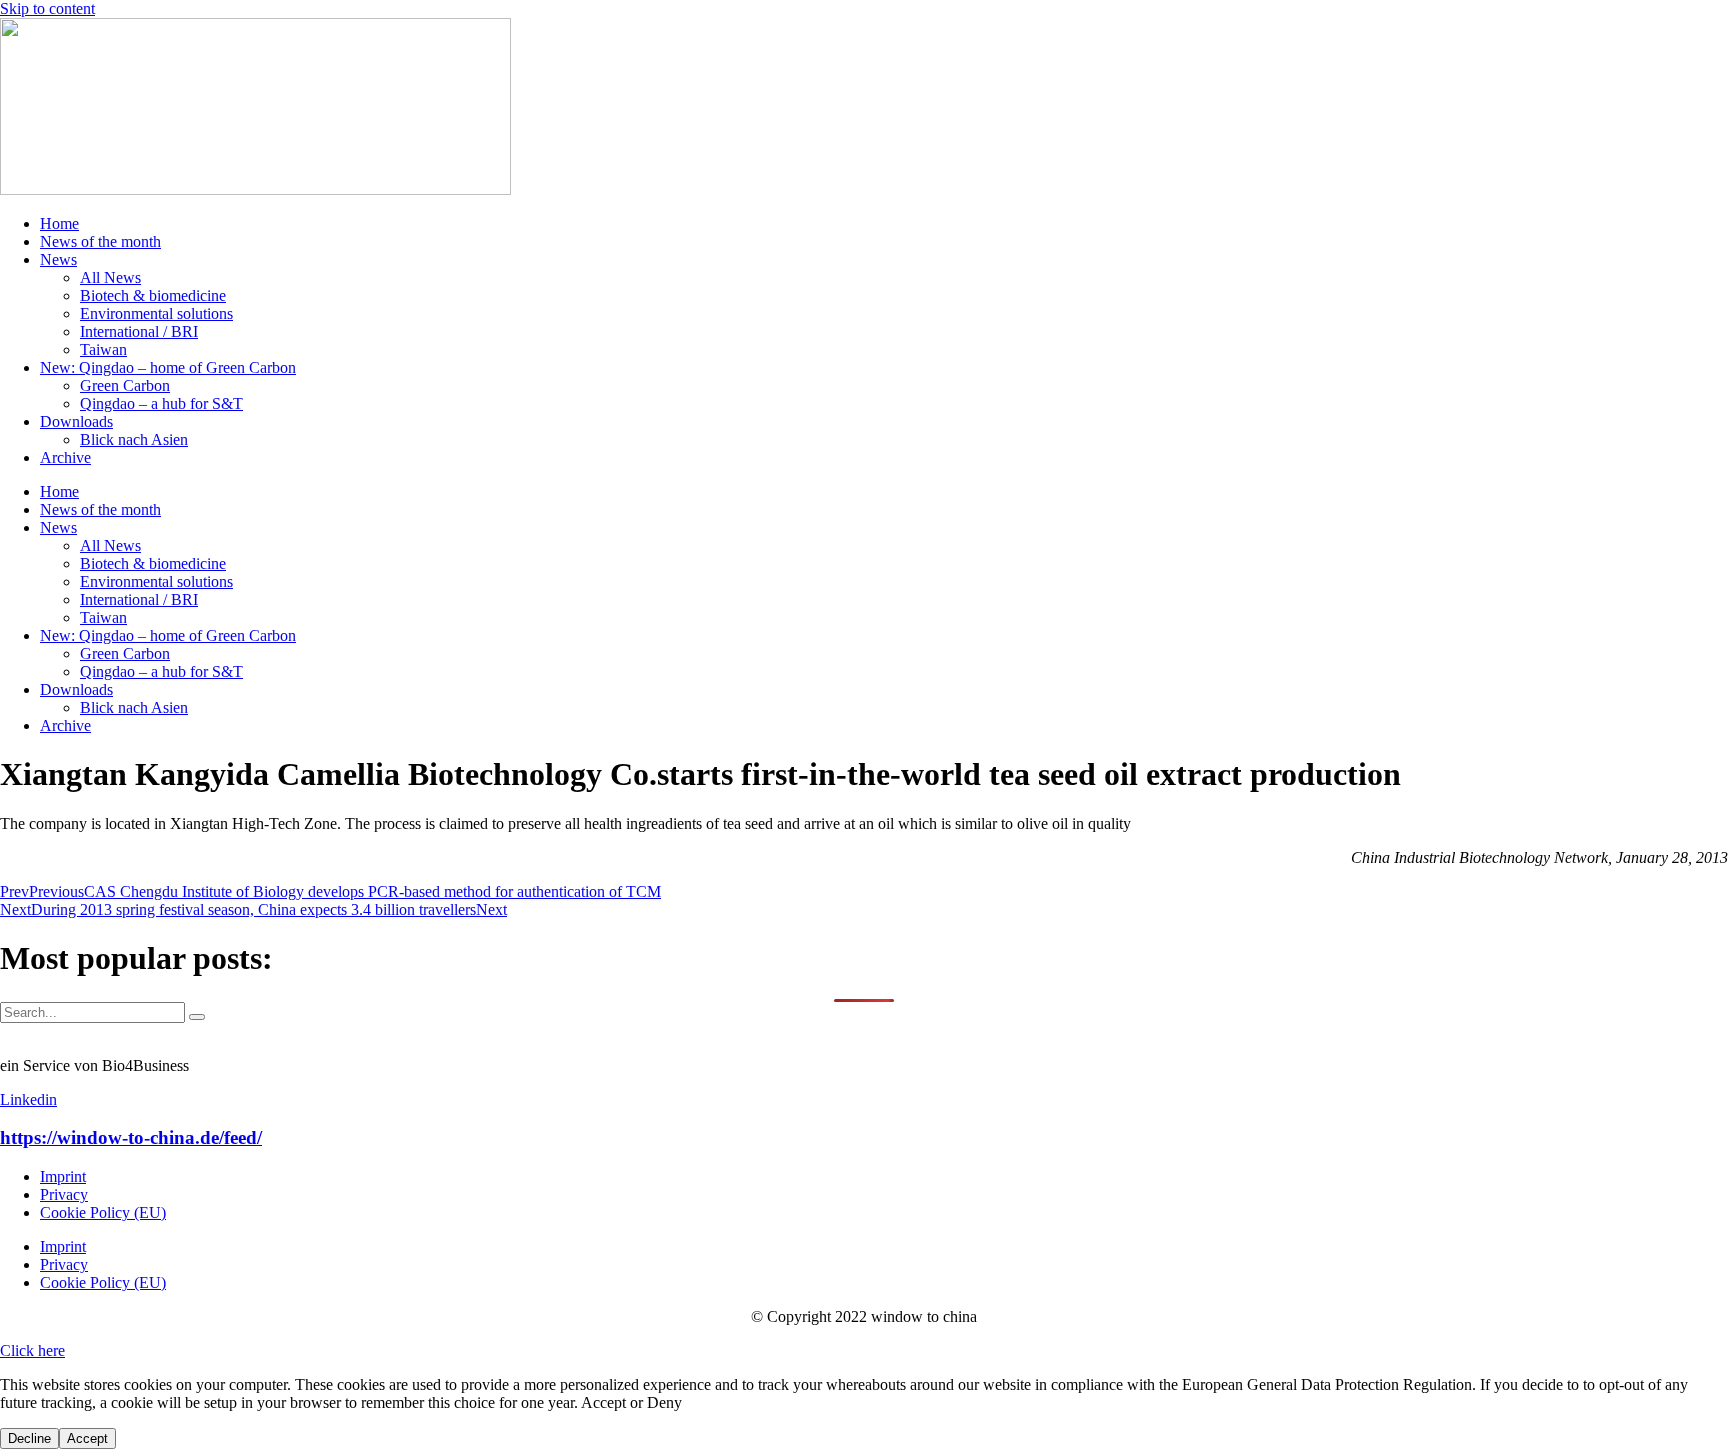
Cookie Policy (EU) (103, 1212)
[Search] (197, 1017)
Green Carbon (125, 385)
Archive (65, 457)
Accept (87, 1438)
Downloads (76, 421)
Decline (29, 1438)
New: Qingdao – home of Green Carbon (168, 367)
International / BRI (139, 331)
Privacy (64, 1194)
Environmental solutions (156, 313)
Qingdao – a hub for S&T (161, 403)
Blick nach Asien (134, 439)
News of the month (100, 241)
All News (110, 277)
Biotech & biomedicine (153, 295)
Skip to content (47, 8)
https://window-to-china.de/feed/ (131, 1137)
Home (59, 223)
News (58, 259)
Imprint (63, 1176)
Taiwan (103, 349)
